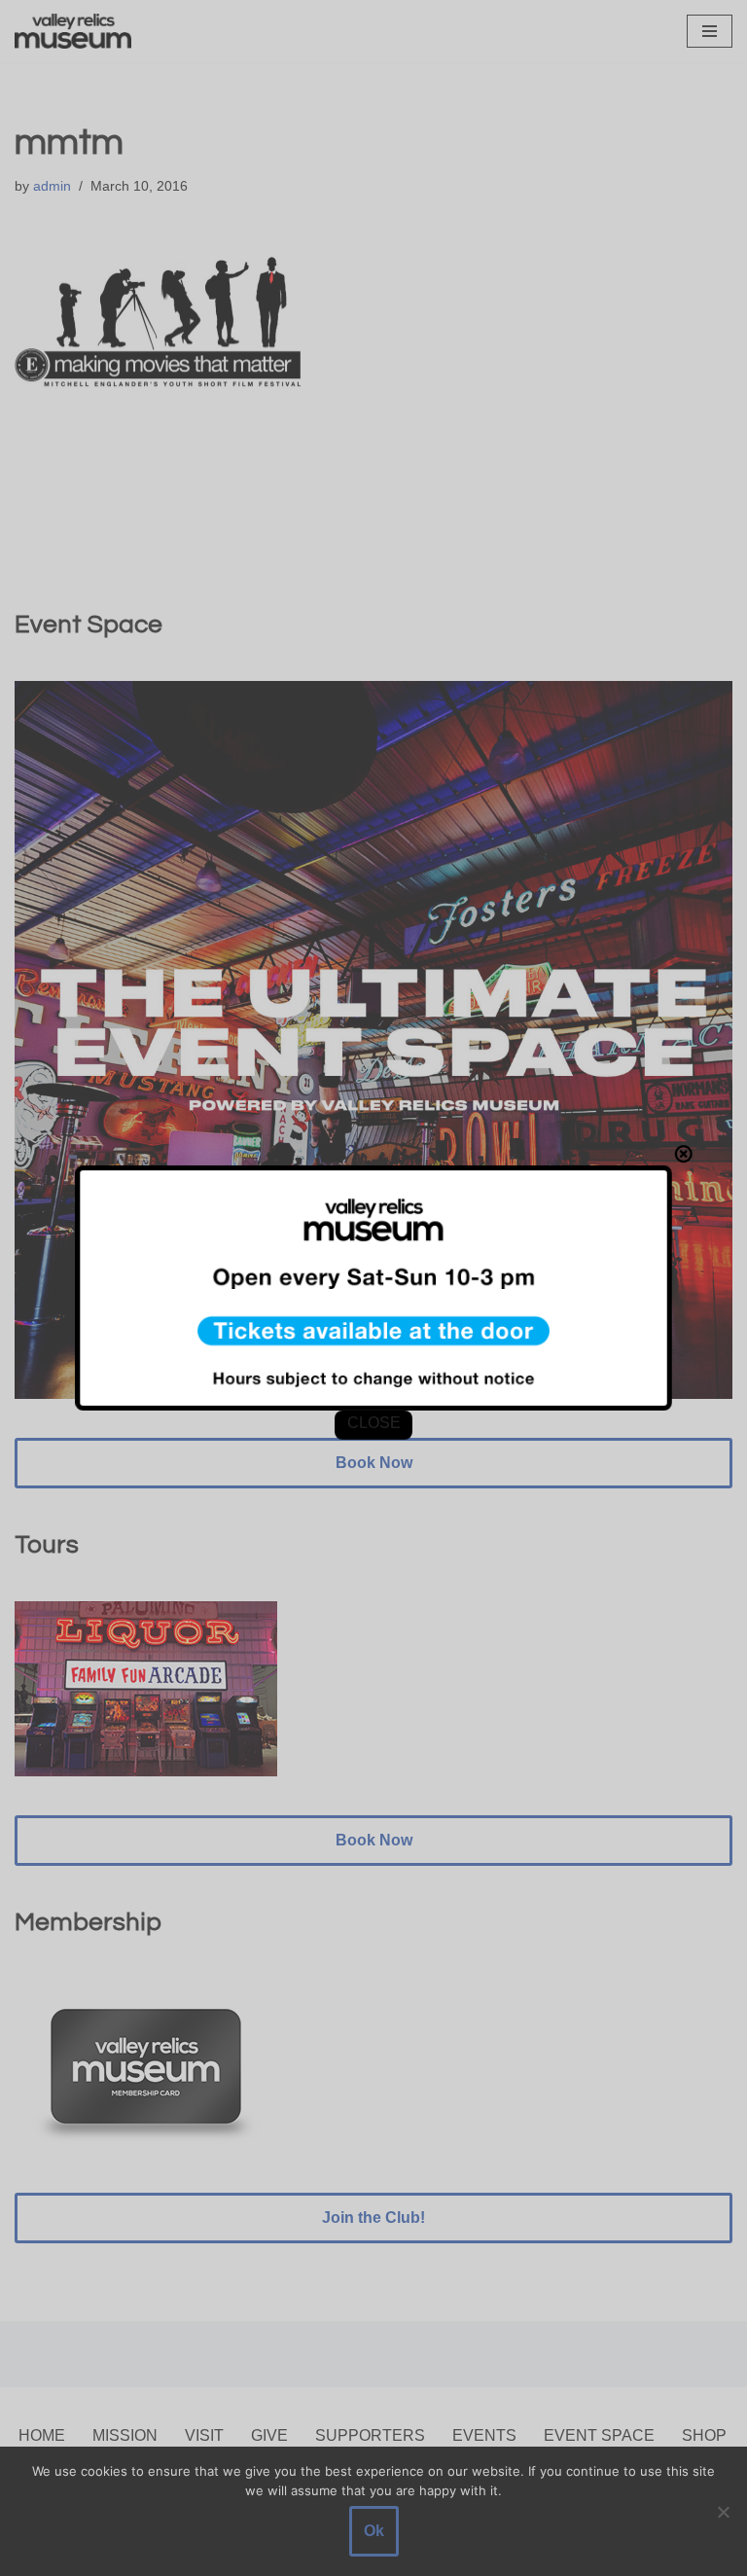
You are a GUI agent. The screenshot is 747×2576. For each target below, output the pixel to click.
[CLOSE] (684, 1154)
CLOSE (373, 1423)
